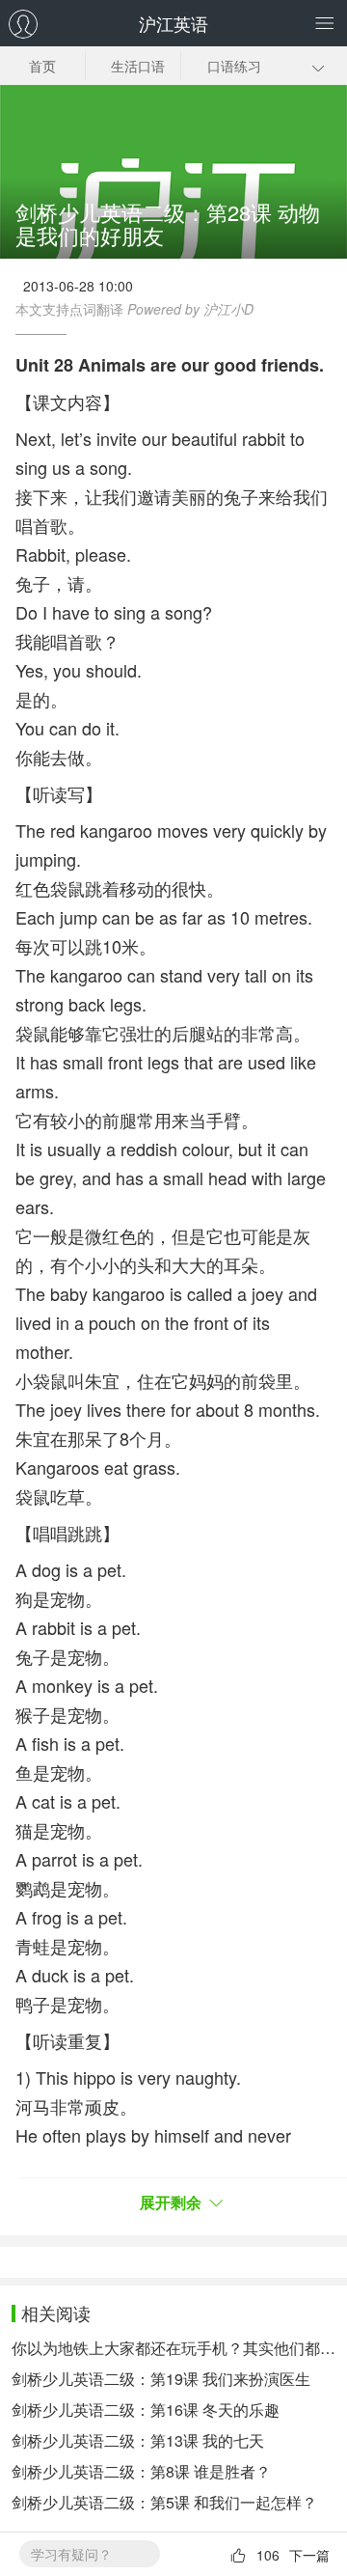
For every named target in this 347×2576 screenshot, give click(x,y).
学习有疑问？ (71, 2554)
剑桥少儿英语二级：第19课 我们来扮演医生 (161, 2379)
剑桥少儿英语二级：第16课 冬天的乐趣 (146, 2410)
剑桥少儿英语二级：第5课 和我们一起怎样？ (164, 2502)
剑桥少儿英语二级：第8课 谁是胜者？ (141, 2471)
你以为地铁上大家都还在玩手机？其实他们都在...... (173, 2348)
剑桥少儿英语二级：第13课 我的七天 (138, 2440)
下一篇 (309, 2555)
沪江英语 (173, 23)
